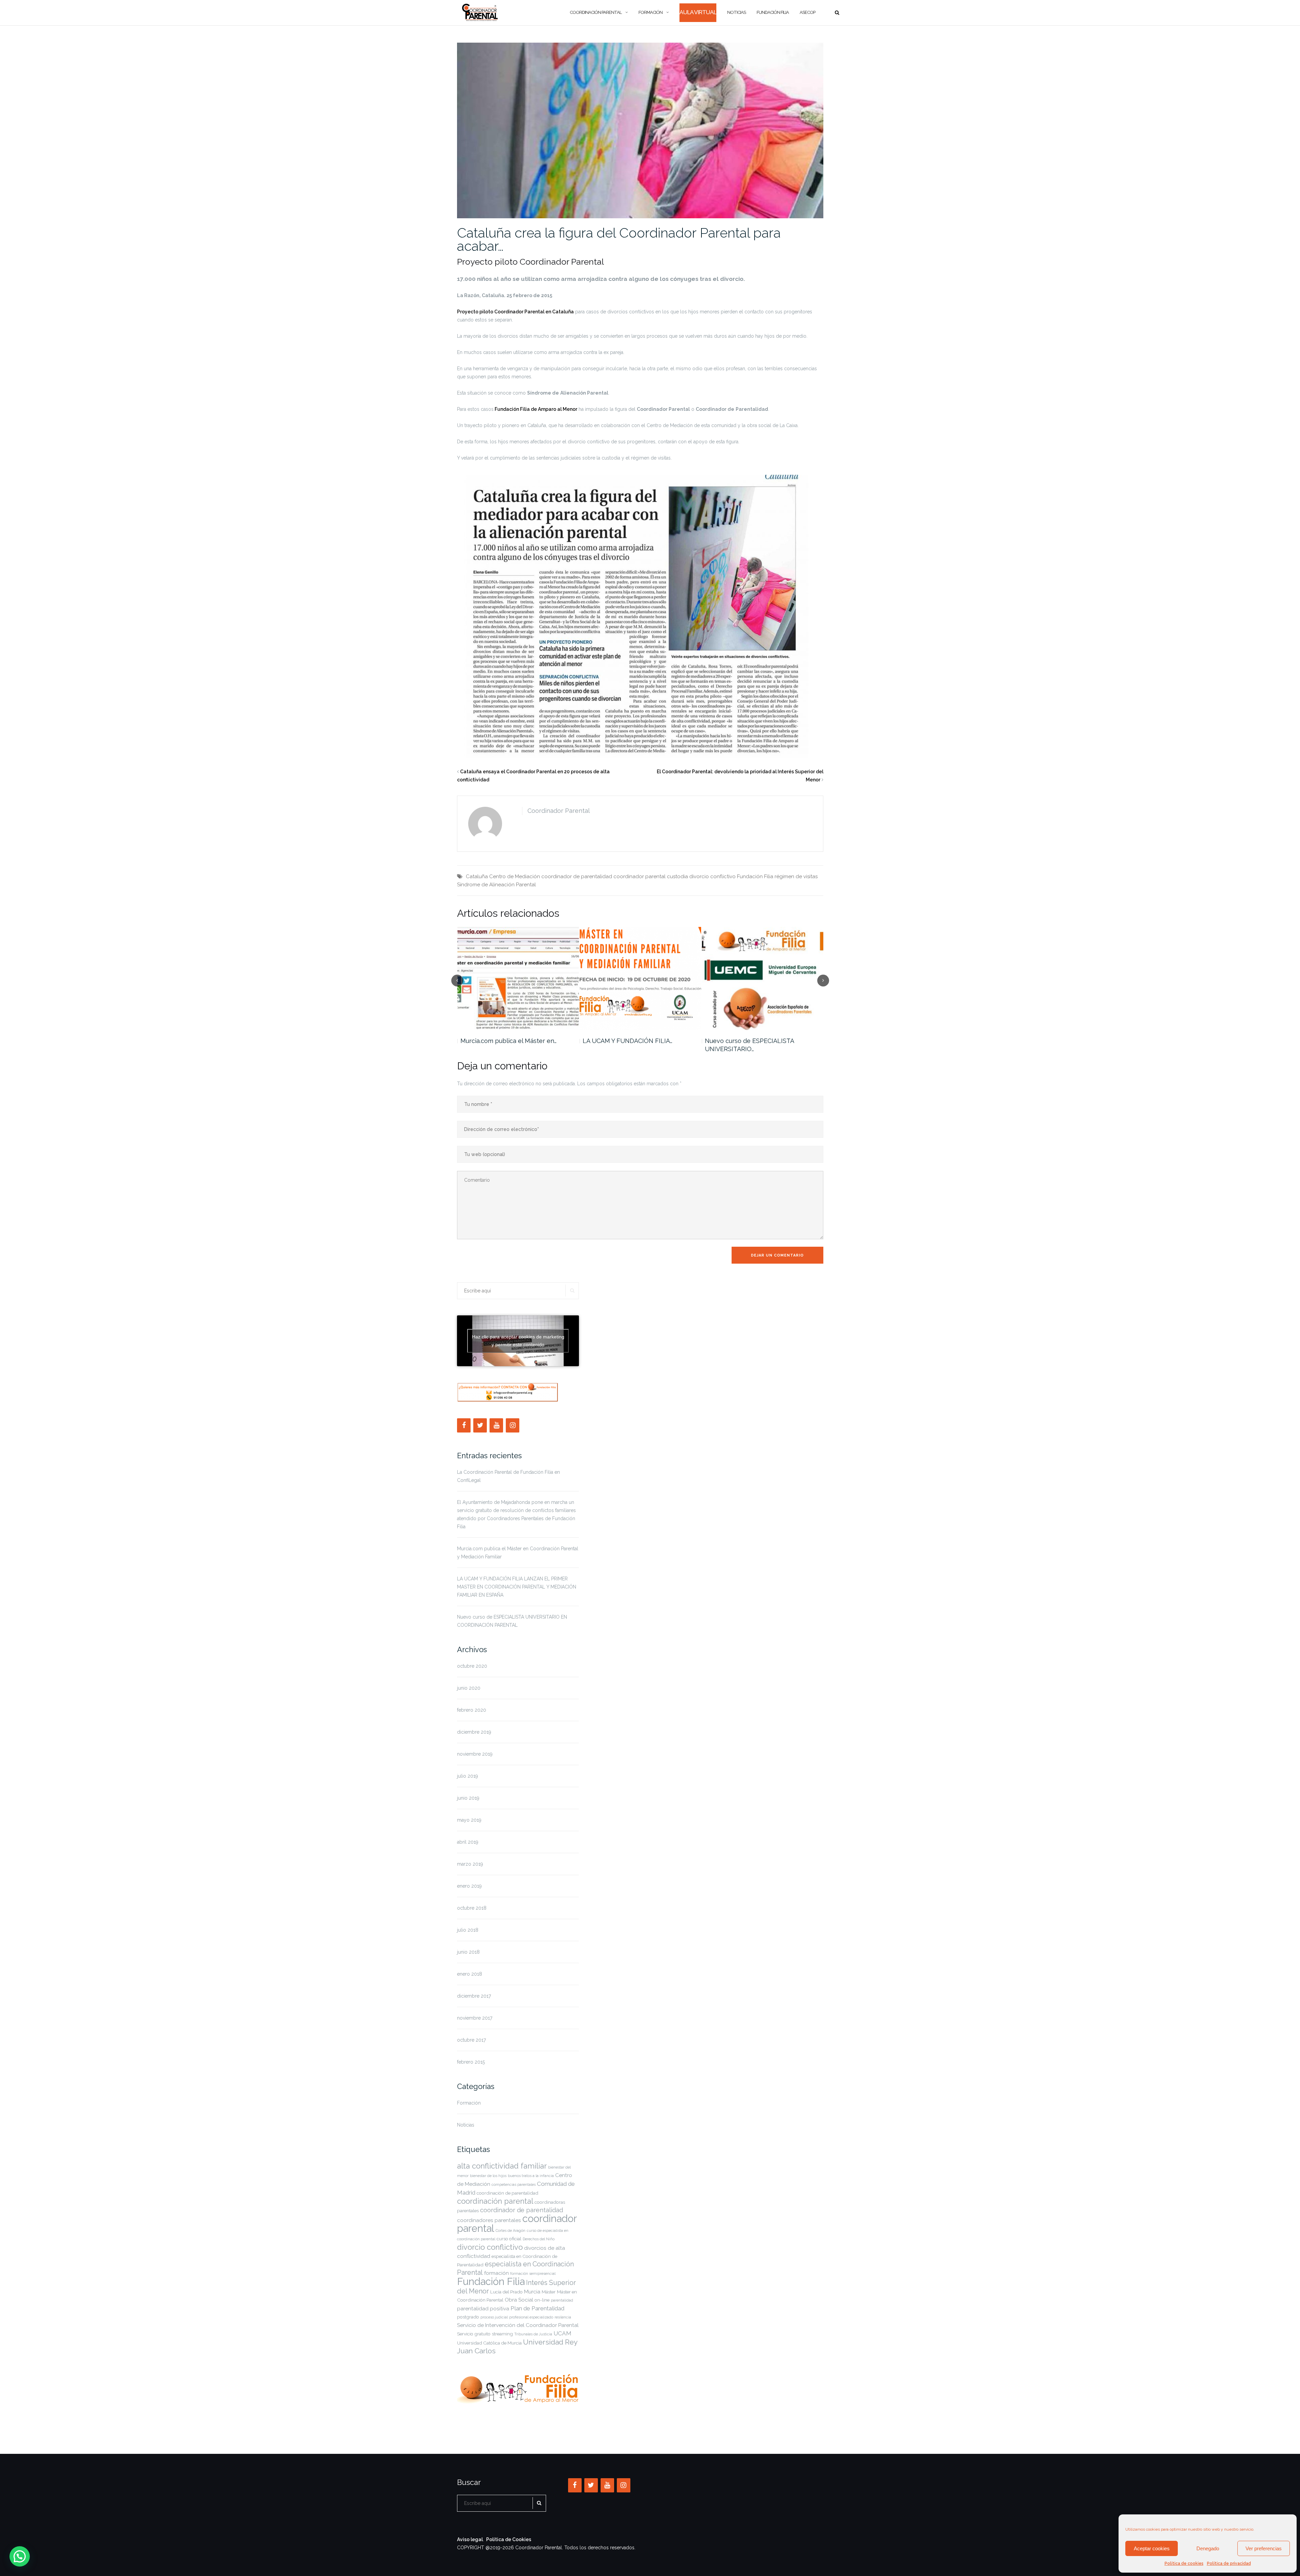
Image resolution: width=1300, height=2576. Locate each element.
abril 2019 (468, 1842)
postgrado (468, 2317)
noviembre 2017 (475, 2018)
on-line (542, 2300)
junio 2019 (468, 1798)
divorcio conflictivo (712, 876)
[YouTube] (496, 1425)
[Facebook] (464, 1425)
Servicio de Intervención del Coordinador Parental (518, 2325)
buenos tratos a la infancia (531, 2176)
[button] (20, 2556)
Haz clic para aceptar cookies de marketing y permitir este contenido (518, 1341)
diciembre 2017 (474, 1996)
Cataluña (477, 876)
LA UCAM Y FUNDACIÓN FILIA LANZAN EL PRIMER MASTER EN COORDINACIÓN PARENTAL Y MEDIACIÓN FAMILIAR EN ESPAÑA (517, 1587)
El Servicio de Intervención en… (627, 1041)
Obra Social (519, 2300)
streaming (502, 2334)
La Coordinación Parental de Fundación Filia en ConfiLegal (508, 1476)
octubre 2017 (471, 2040)
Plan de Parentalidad (537, 2308)
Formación (651, 12)
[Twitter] (480, 1425)
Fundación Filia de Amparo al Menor (536, 409)
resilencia (563, 2317)
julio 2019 (468, 1776)
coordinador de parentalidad (577, 876)
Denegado (1208, 2548)
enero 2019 (469, 1886)
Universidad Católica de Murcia (489, 2343)
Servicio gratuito (474, 2334)
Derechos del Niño (539, 2239)
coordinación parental (495, 2201)
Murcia (532, 2292)
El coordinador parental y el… (746, 1041)
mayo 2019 (469, 1820)
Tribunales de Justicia (533, 2334)
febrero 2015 (471, 2062)
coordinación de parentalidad (507, 2193)
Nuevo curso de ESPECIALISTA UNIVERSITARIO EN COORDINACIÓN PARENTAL (512, 1621)
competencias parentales (514, 2184)
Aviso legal (470, 2539)
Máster (549, 2292)
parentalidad (562, 2300)
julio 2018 (468, 1930)
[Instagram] (513, 1425)
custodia (677, 876)
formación (496, 2273)
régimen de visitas (796, 876)
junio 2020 (469, 1688)
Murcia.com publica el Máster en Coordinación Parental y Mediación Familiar (518, 1553)
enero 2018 (470, 1974)
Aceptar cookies (1152, 2548)
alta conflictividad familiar (502, 2166)
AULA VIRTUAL (698, 12)
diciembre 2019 (474, 1732)
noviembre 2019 (475, 1754)
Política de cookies (1184, 2563)
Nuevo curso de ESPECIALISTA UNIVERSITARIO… (505, 1045)
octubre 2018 (472, 1908)
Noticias (736, 12)
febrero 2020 (472, 1710)
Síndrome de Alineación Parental (496, 885)
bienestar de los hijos (488, 2176)
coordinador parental (640, 876)
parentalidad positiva (483, 2308)
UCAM (562, 2333)
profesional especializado (531, 2317)
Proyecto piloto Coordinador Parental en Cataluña (515, 312)
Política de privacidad (1229, 2563)
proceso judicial (494, 2317)
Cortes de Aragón (511, 2230)
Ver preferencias (1264, 2548)
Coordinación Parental (596, 12)
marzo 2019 (470, 1864)
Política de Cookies (508, 2539)
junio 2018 (468, 1952)
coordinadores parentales (489, 2220)
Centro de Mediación (515, 876)
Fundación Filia (773, 12)
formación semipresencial (533, 2273)
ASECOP (807, 12)
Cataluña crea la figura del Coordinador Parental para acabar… (619, 239)
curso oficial (509, 2239)
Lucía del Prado (506, 2292)
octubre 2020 (472, 1666)
